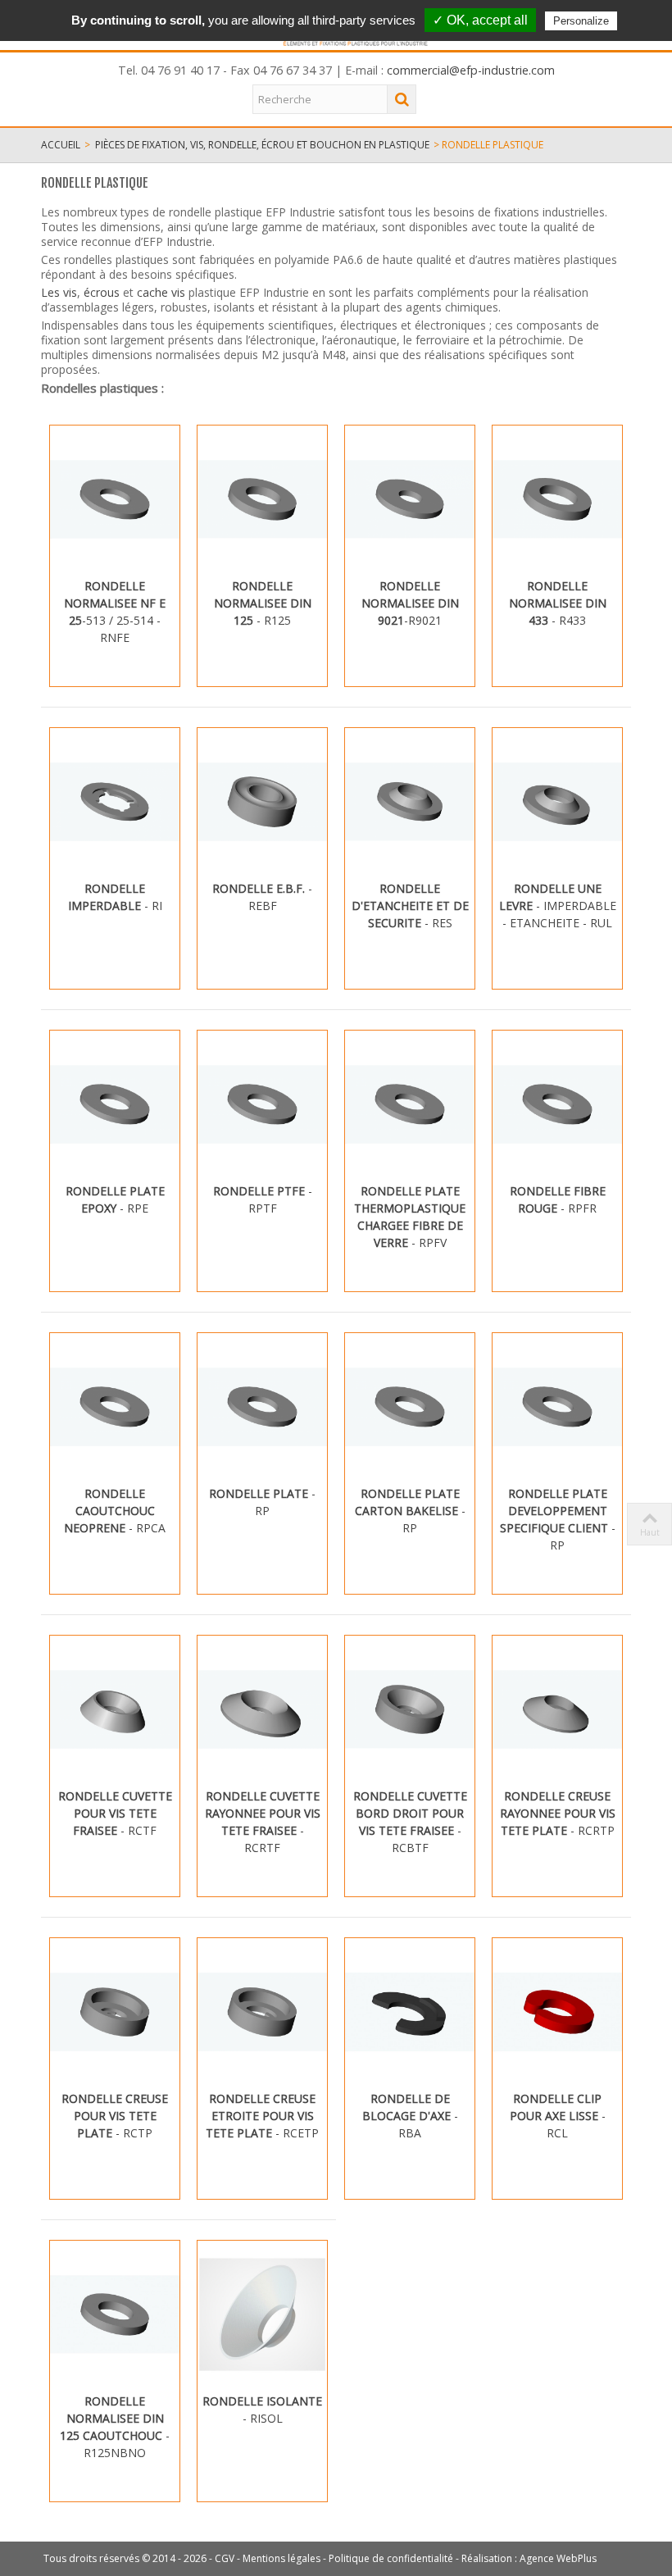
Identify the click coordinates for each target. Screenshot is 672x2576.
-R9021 (410, 603)
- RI (115, 897)
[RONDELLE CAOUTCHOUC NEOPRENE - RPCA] (115, 1407)
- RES (410, 906)
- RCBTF (410, 1822)
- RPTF (263, 1199)
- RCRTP (558, 1813)
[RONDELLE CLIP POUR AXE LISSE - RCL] (557, 2012)
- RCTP (115, 2116)
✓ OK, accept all (480, 20)
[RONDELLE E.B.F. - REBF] (262, 802)
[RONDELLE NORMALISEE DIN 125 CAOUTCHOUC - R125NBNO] (115, 2314)
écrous (103, 292)
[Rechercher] (402, 99)
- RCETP (262, 2116)
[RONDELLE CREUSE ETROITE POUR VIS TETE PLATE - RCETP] (262, 2012)
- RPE (115, 1199)
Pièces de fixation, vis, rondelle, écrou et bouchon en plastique (262, 145)
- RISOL (262, 2410)
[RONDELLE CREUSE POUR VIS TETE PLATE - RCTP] (115, 2012)
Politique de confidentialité (391, 2558)
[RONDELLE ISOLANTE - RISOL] (262, 2314)
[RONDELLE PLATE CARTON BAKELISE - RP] (410, 1407)
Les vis (59, 292)
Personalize (581, 21)
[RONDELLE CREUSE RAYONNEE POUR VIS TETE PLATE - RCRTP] (557, 1709)
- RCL (558, 2116)
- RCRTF (263, 1822)
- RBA (410, 2116)
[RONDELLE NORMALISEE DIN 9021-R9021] (410, 499)
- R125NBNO (115, 2427)
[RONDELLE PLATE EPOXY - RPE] (115, 1104)
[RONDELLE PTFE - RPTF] (262, 1104)
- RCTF (115, 1813)
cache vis (161, 292)
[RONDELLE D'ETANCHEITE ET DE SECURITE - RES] (410, 802)
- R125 (263, 603)
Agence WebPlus (558, 2558)
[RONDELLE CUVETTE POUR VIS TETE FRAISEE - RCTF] (115, 1709)
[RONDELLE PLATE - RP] (262, 1407)
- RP (262, 1502)
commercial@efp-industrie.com (471, 70)
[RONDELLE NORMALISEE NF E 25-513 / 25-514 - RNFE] (115, 499)
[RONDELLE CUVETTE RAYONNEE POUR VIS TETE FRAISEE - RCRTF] (262, 1709)
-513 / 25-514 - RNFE (115, 612)
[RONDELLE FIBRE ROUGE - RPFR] (557, 1104)
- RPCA (115, 1511)
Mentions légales (282, 2558)
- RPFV (410, 1217)
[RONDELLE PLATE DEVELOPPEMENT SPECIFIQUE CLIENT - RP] (557, 1407)
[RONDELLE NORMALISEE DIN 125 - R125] (262, 499)
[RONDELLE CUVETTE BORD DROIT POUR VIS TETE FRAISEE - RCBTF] (410, 1709)
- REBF (262, 897)
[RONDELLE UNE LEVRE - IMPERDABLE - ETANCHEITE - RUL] (557, 802)
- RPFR (558, 1199)
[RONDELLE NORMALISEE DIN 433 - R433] (557, 499)
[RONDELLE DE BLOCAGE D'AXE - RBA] (410, 2012)
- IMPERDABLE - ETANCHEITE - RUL (558, 906)
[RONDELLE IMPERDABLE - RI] (115, 802)
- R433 (558, 603)
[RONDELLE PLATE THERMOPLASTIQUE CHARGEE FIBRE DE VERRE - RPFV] (410, 1104)
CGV (225, 2558)
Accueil (61, 145)
